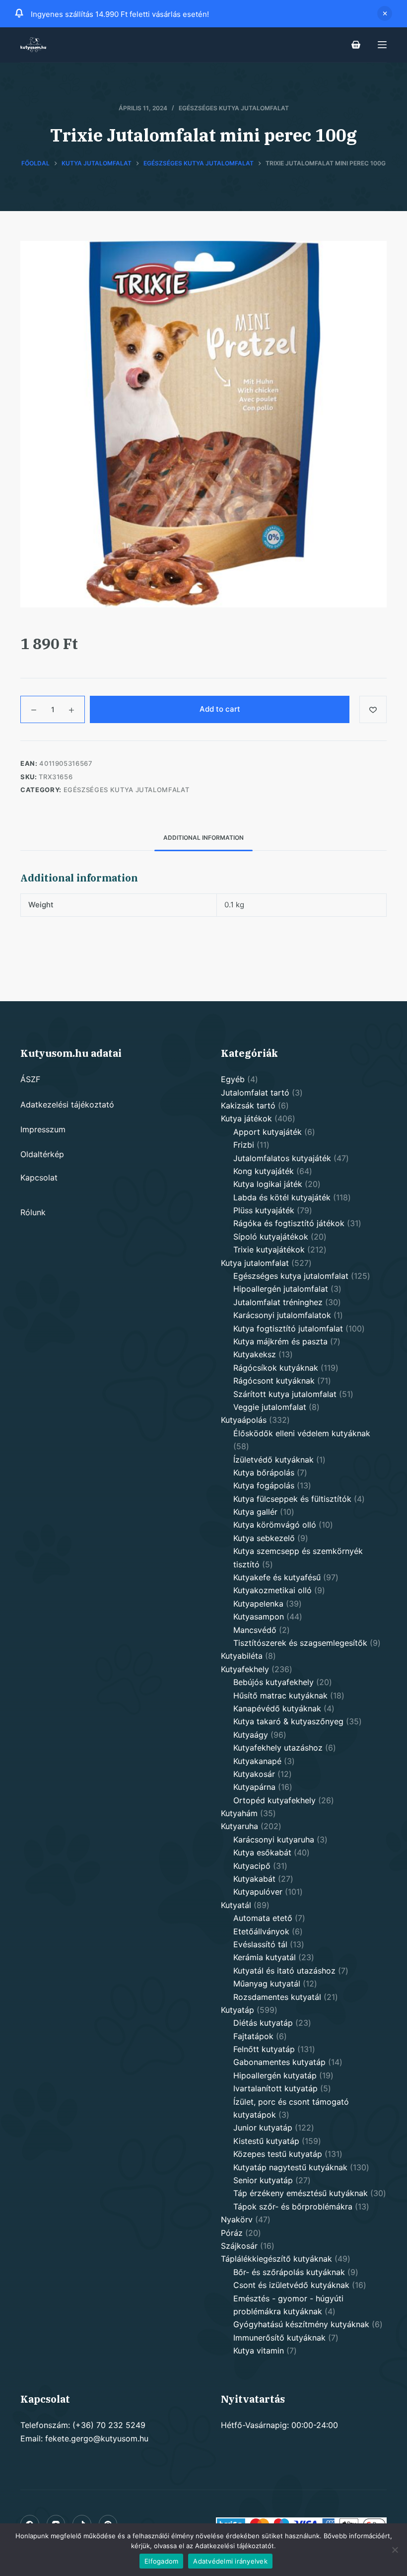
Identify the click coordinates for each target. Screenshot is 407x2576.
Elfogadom (161, 2561)
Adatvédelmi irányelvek (230, 2561)
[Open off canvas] (382, 45)
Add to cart (220, 709)
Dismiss (385, 13)
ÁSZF (30, 1079)
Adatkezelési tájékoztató (67, 1104)
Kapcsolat (39, 1178)
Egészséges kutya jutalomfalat (234, 108)
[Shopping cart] (356, 45)
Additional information (203, 838)
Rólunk (33, 1212)
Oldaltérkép (42, 1154)
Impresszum (43, 1129)
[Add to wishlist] (373, 709)
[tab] (203, 838)
